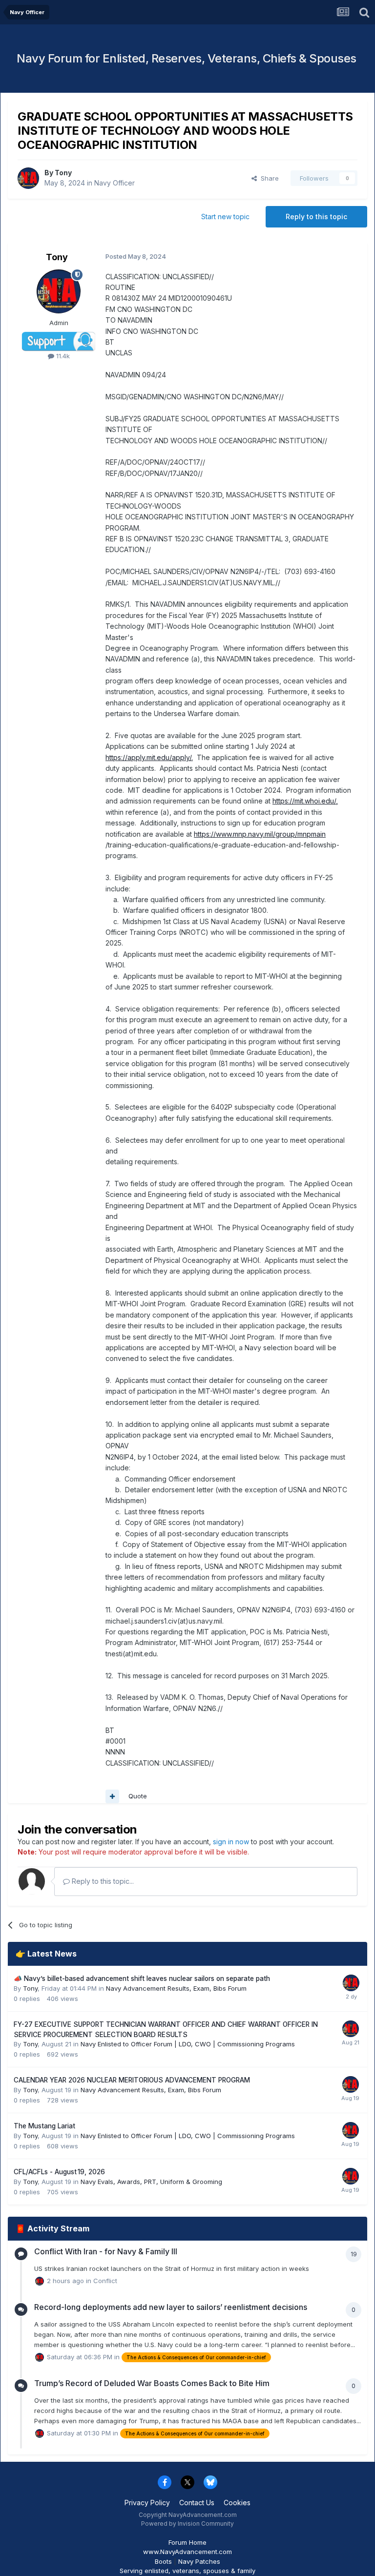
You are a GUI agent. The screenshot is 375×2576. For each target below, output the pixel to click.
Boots (163, 2561)
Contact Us (197, 2503)
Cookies (237, 2503)
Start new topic (225, 216)
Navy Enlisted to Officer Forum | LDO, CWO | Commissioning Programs (188, 2044)
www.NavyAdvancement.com (187, 2552)
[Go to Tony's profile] (28, 178)
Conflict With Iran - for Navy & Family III (106, 2251)
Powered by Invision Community (187, 2524)
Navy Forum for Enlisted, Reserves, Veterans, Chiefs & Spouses (187, 58)
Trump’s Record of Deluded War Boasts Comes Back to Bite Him (152, 2383)
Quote (138, 1796)
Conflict (105, 2281)
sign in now (231, 1842)
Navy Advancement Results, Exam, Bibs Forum (176, 1988)
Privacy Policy (147, 2503)
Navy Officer (115, 183)
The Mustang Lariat (44, 2126)
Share (268, 178)
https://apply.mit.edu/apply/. (149, 757)
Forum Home (187, 2542)
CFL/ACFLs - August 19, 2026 (59, 2172)
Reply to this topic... (102, 1881)
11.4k (62, 356)
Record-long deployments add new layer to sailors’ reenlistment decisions (171, 2307)
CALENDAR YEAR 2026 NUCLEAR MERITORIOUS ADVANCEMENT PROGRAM (132, 2080)
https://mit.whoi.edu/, (305, 801)
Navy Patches (199, 2561)
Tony (63, 173)
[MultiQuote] (112, 1796)
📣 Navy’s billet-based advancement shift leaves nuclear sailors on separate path (142, 1978)
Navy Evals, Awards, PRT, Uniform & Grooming (151, 2182)
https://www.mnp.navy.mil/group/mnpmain (260, 834)
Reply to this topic (316, 216)
